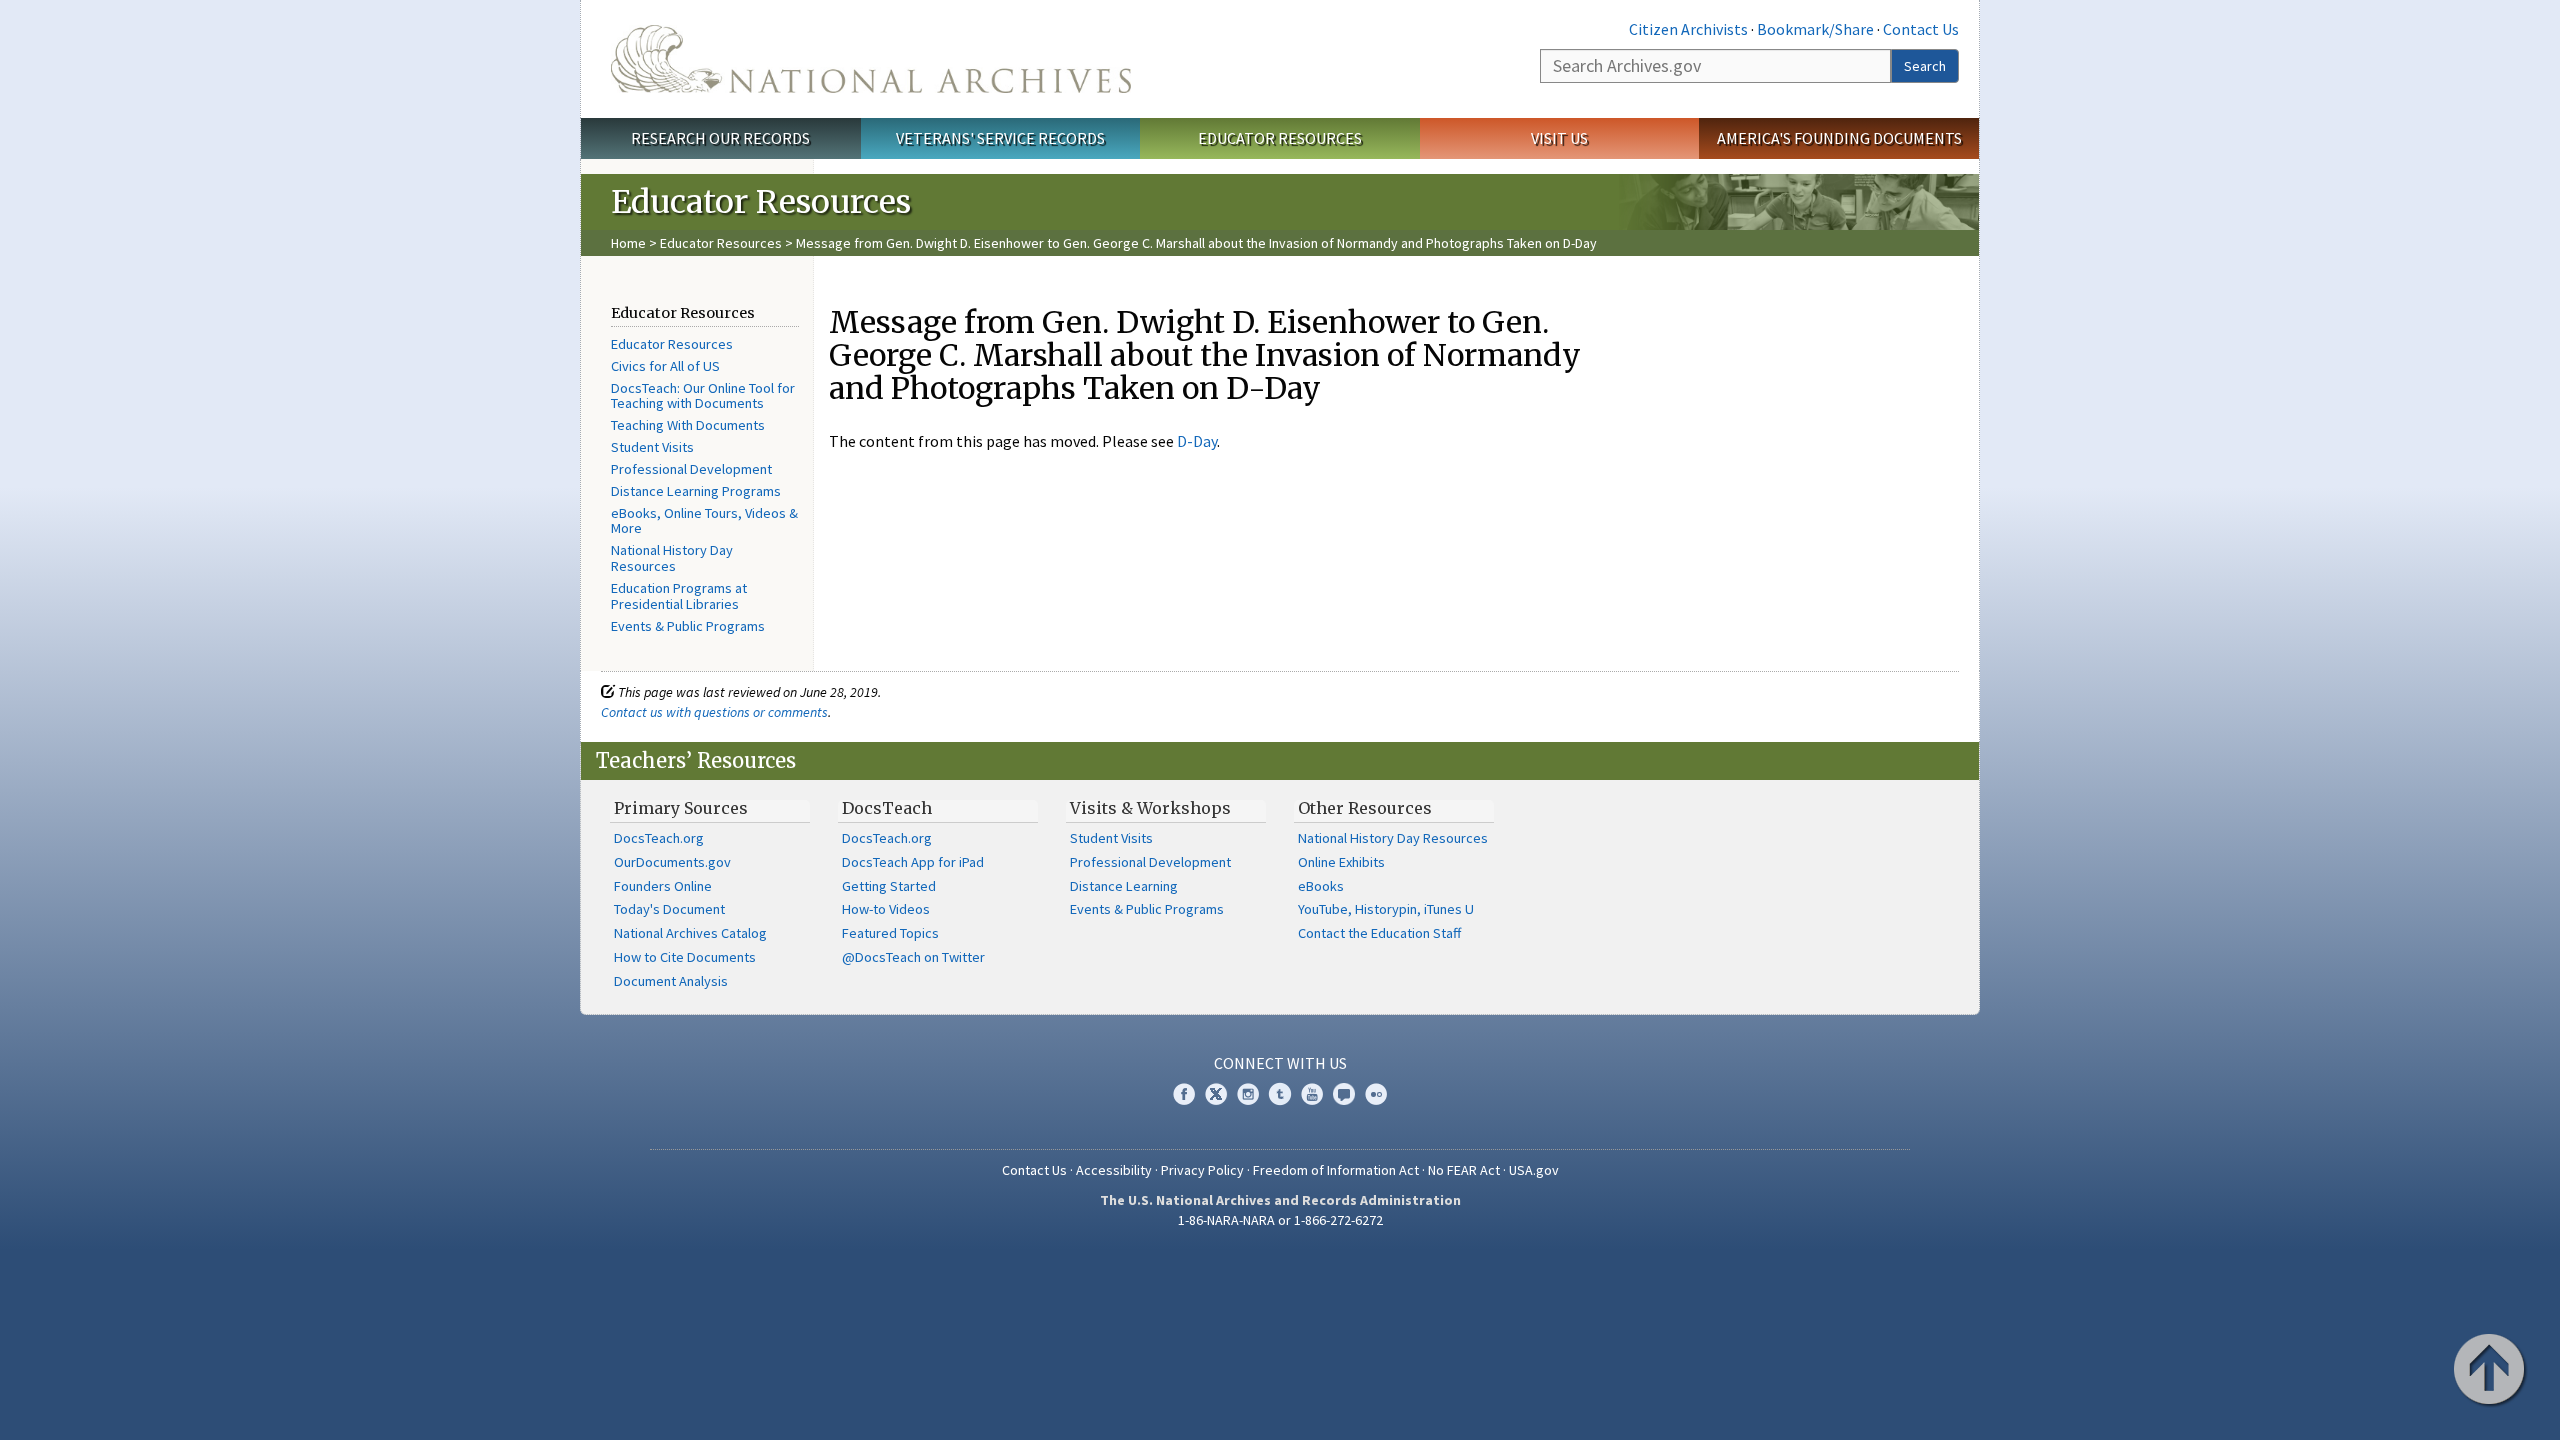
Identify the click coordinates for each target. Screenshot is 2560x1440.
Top (2491, 1371)
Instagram (1248, 1094)
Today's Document (669, 909)
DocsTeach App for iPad (913, 862)
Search (1925, 66)
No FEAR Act (1464, 1170)
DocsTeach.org (659, 838)
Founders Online (663, 886)
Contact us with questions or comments (714, 712)
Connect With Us (1280, 1063)
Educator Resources (1280, 138)
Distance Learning (1124, 886)
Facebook (1184, 1094)
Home (628, 243)
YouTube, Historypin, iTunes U (1386, 909)
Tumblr (1280, 1094)
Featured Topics (890, 933)
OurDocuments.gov (672, 862)
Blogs (1344, 1094)
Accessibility (1114, 1170)
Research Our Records (720, 138)
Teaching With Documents (688, 425)
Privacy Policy (1202, 1170)
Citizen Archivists (1688, 29)
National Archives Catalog (690, 933)
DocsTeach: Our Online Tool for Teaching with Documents (703, 396)
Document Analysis (671, 981)
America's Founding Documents (1839, 138)
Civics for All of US (665, 366)
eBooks (1321, 886)
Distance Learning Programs (696, 491)
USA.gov (1534, 1170)
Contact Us (1921, 29)
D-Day (1197, 441)
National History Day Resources (672, 558)
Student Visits (652, 447)
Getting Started (889, 886)
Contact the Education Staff (1379, 933)
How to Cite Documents (685, 957)
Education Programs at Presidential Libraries (679, 596)
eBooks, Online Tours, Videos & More (704, 521)
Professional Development (691, 469)
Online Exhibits (1341, 862)
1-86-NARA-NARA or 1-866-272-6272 (1280, 1220)
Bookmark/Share (1815, 29)
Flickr (1376, 1094)
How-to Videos (886, 909)
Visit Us (1559, 138)
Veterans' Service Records (1000, 138)
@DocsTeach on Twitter (913, 957)
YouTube (1312, 1094)
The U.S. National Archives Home (871, 59)
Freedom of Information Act (1336, 1170)
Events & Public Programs (688, 626)
